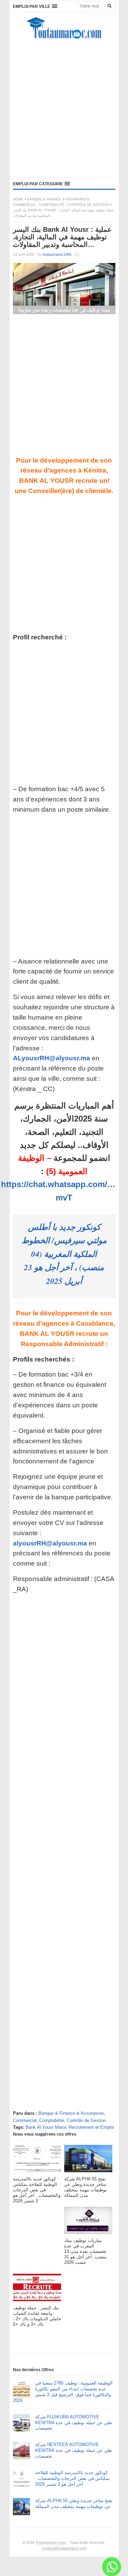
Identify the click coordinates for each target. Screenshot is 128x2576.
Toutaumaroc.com (51, 2542)
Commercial (25, 205)
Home (18, 199)
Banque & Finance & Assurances (58, 199)
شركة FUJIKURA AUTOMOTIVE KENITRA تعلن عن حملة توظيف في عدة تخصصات (74, 2423)
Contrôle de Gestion (88, 205)
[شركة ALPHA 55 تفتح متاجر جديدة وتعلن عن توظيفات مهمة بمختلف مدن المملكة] (88, 2160)
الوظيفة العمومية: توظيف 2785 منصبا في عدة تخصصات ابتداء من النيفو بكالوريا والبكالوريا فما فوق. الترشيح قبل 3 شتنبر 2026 (63, 2392)
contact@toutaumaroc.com (64, 2548)
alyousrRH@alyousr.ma (50, 1543)
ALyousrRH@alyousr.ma (52, 1058)
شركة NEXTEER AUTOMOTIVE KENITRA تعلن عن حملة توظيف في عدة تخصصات (74, 2450)
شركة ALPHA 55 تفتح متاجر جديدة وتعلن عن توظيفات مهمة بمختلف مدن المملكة (74, 2504)
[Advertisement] (64, 110)
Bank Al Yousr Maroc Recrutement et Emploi (70, 2127)
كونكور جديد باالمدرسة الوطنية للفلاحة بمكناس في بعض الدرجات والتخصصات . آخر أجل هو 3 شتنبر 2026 (73, 2478)
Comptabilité (52, 205)
